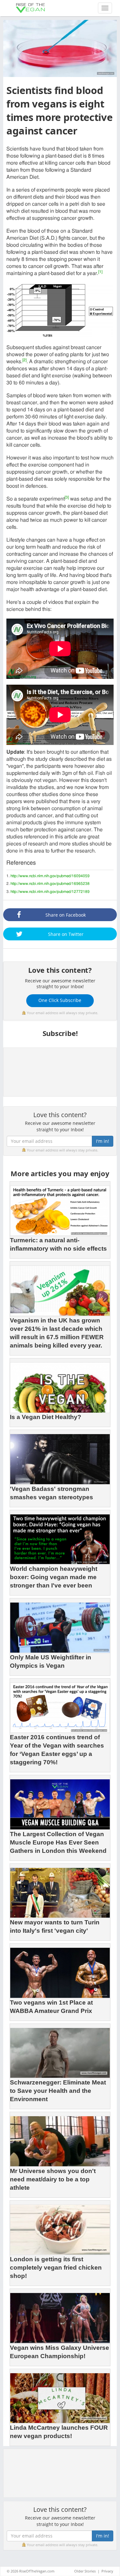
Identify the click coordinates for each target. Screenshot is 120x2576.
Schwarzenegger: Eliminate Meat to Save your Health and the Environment (58, 2091)
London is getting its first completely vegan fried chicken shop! (56, 2268)
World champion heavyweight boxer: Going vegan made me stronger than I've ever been (54, 1577)
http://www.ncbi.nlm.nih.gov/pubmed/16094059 (50, 876)
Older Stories (85, 2571)
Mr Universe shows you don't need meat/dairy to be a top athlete (53, 2179)
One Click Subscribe (60, 1000)
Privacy (107, 2571)
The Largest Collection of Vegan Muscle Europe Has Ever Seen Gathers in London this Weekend (58, 1842)
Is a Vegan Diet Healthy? (46, 1417)
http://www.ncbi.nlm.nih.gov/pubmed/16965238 (50, 884)
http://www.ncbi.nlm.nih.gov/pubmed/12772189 (50, 892)
